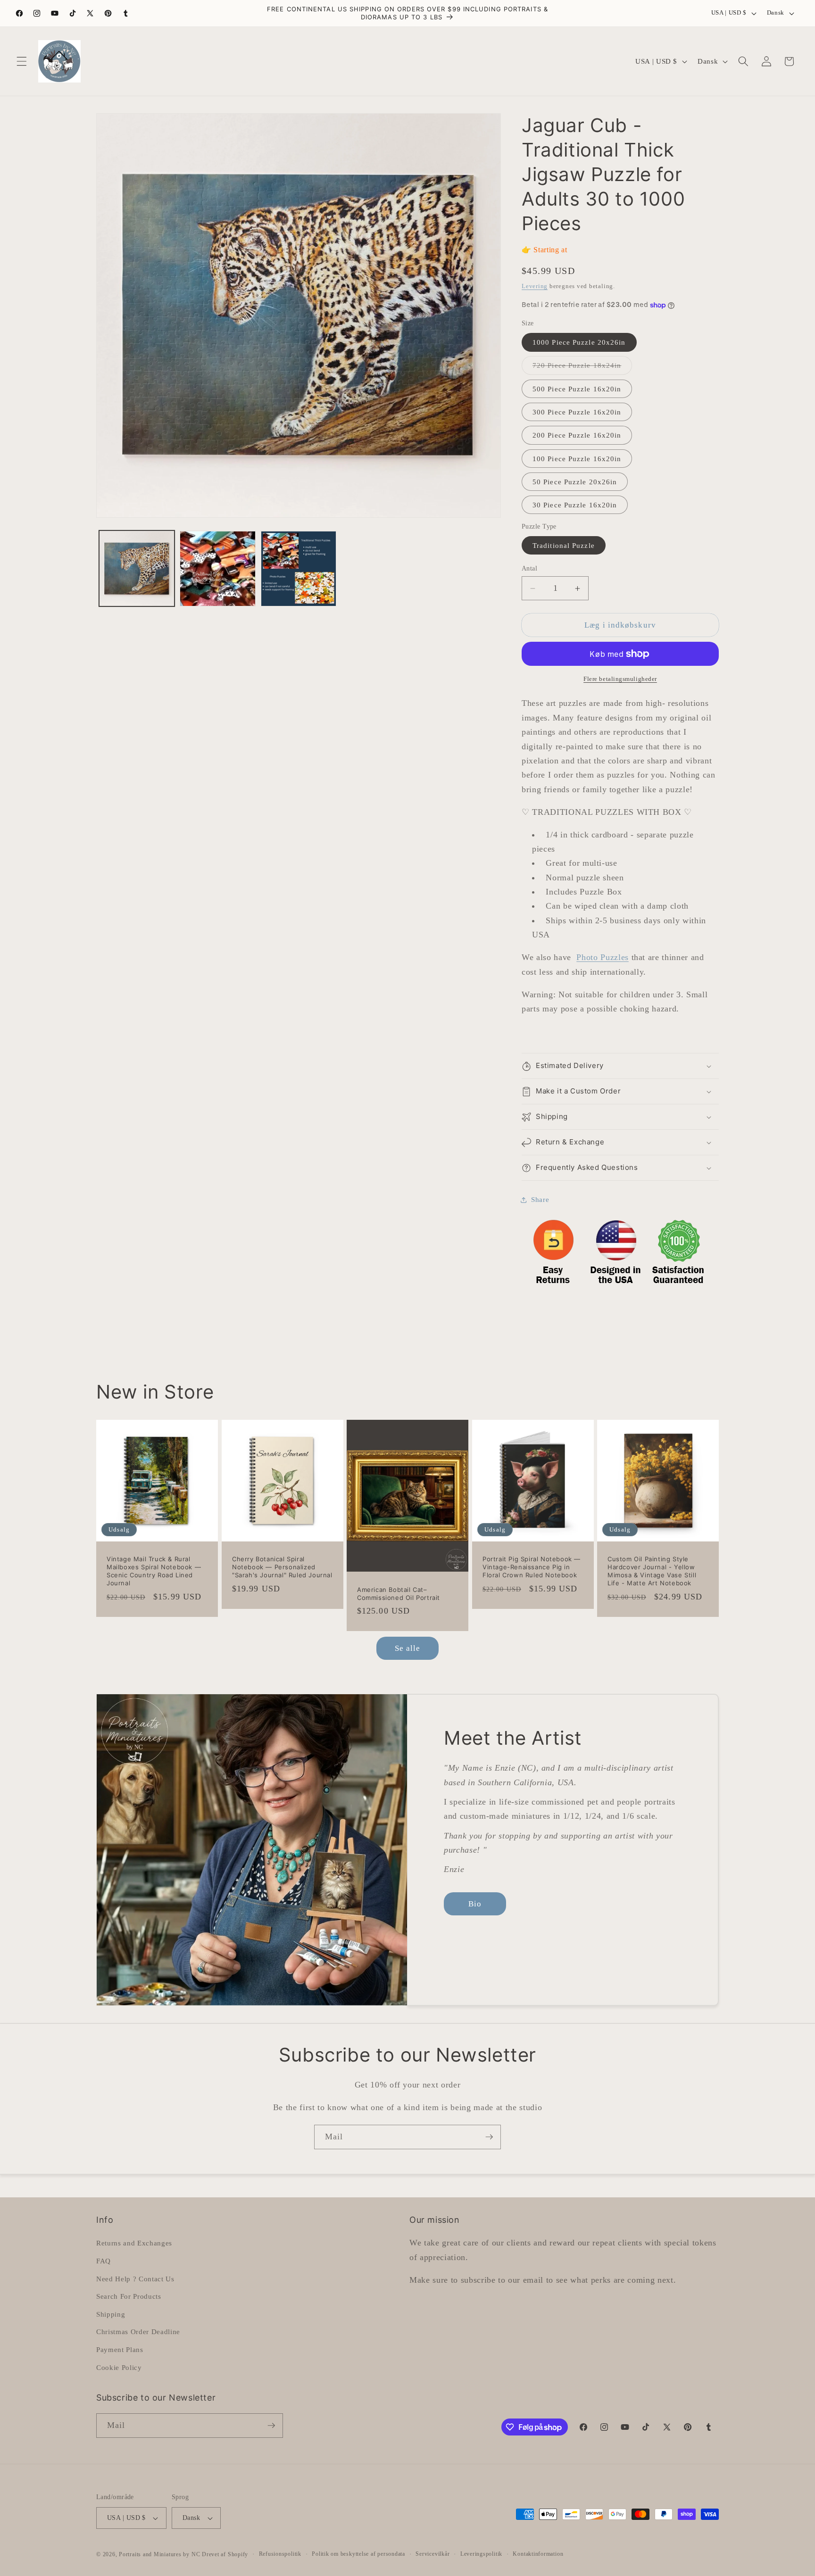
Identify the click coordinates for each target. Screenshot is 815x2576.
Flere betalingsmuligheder (620, 679)
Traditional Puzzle (564, 545)
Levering (535, 286)
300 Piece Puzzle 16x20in (577, 412)
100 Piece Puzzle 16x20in (577, 459)
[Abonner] (489, 2137)
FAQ (104, 2261)
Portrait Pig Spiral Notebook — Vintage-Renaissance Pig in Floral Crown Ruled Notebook (532, 1567)
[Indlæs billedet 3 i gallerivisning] (299, 569)
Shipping (111, 2314)
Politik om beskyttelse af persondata (358, 2554)
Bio (475, 1904)
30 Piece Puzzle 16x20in (575, 505)
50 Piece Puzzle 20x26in (575, 482)
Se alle (408, 1648)
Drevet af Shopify (225, 2554)
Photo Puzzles (603, 958)
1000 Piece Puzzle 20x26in (579, 343)
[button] (22, 61)
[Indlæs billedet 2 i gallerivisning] (218, 569)
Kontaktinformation (538, 2554)
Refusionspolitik (280, 2554)
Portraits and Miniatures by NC (159, 2554)
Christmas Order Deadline (138, 2332)
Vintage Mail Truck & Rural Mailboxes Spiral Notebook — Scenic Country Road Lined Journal (154, 1571)
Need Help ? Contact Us (135, 2279)
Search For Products (129, 2296)
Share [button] (540, 1200)
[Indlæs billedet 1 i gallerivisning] (137, 569)
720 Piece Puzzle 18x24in (582, 368)
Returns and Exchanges (134, 2243)
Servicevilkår (432, 2554)
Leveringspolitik (481, 2554)
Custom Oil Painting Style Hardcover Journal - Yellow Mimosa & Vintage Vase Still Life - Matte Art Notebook (652, 1571)
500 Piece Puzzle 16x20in (577, 389)
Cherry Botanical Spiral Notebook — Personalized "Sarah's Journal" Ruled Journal (282, 1567)
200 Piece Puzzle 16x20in (577, 435)
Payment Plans (120, 2349)
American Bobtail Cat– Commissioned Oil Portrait (399, 1594)
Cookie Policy (119, 2367)
